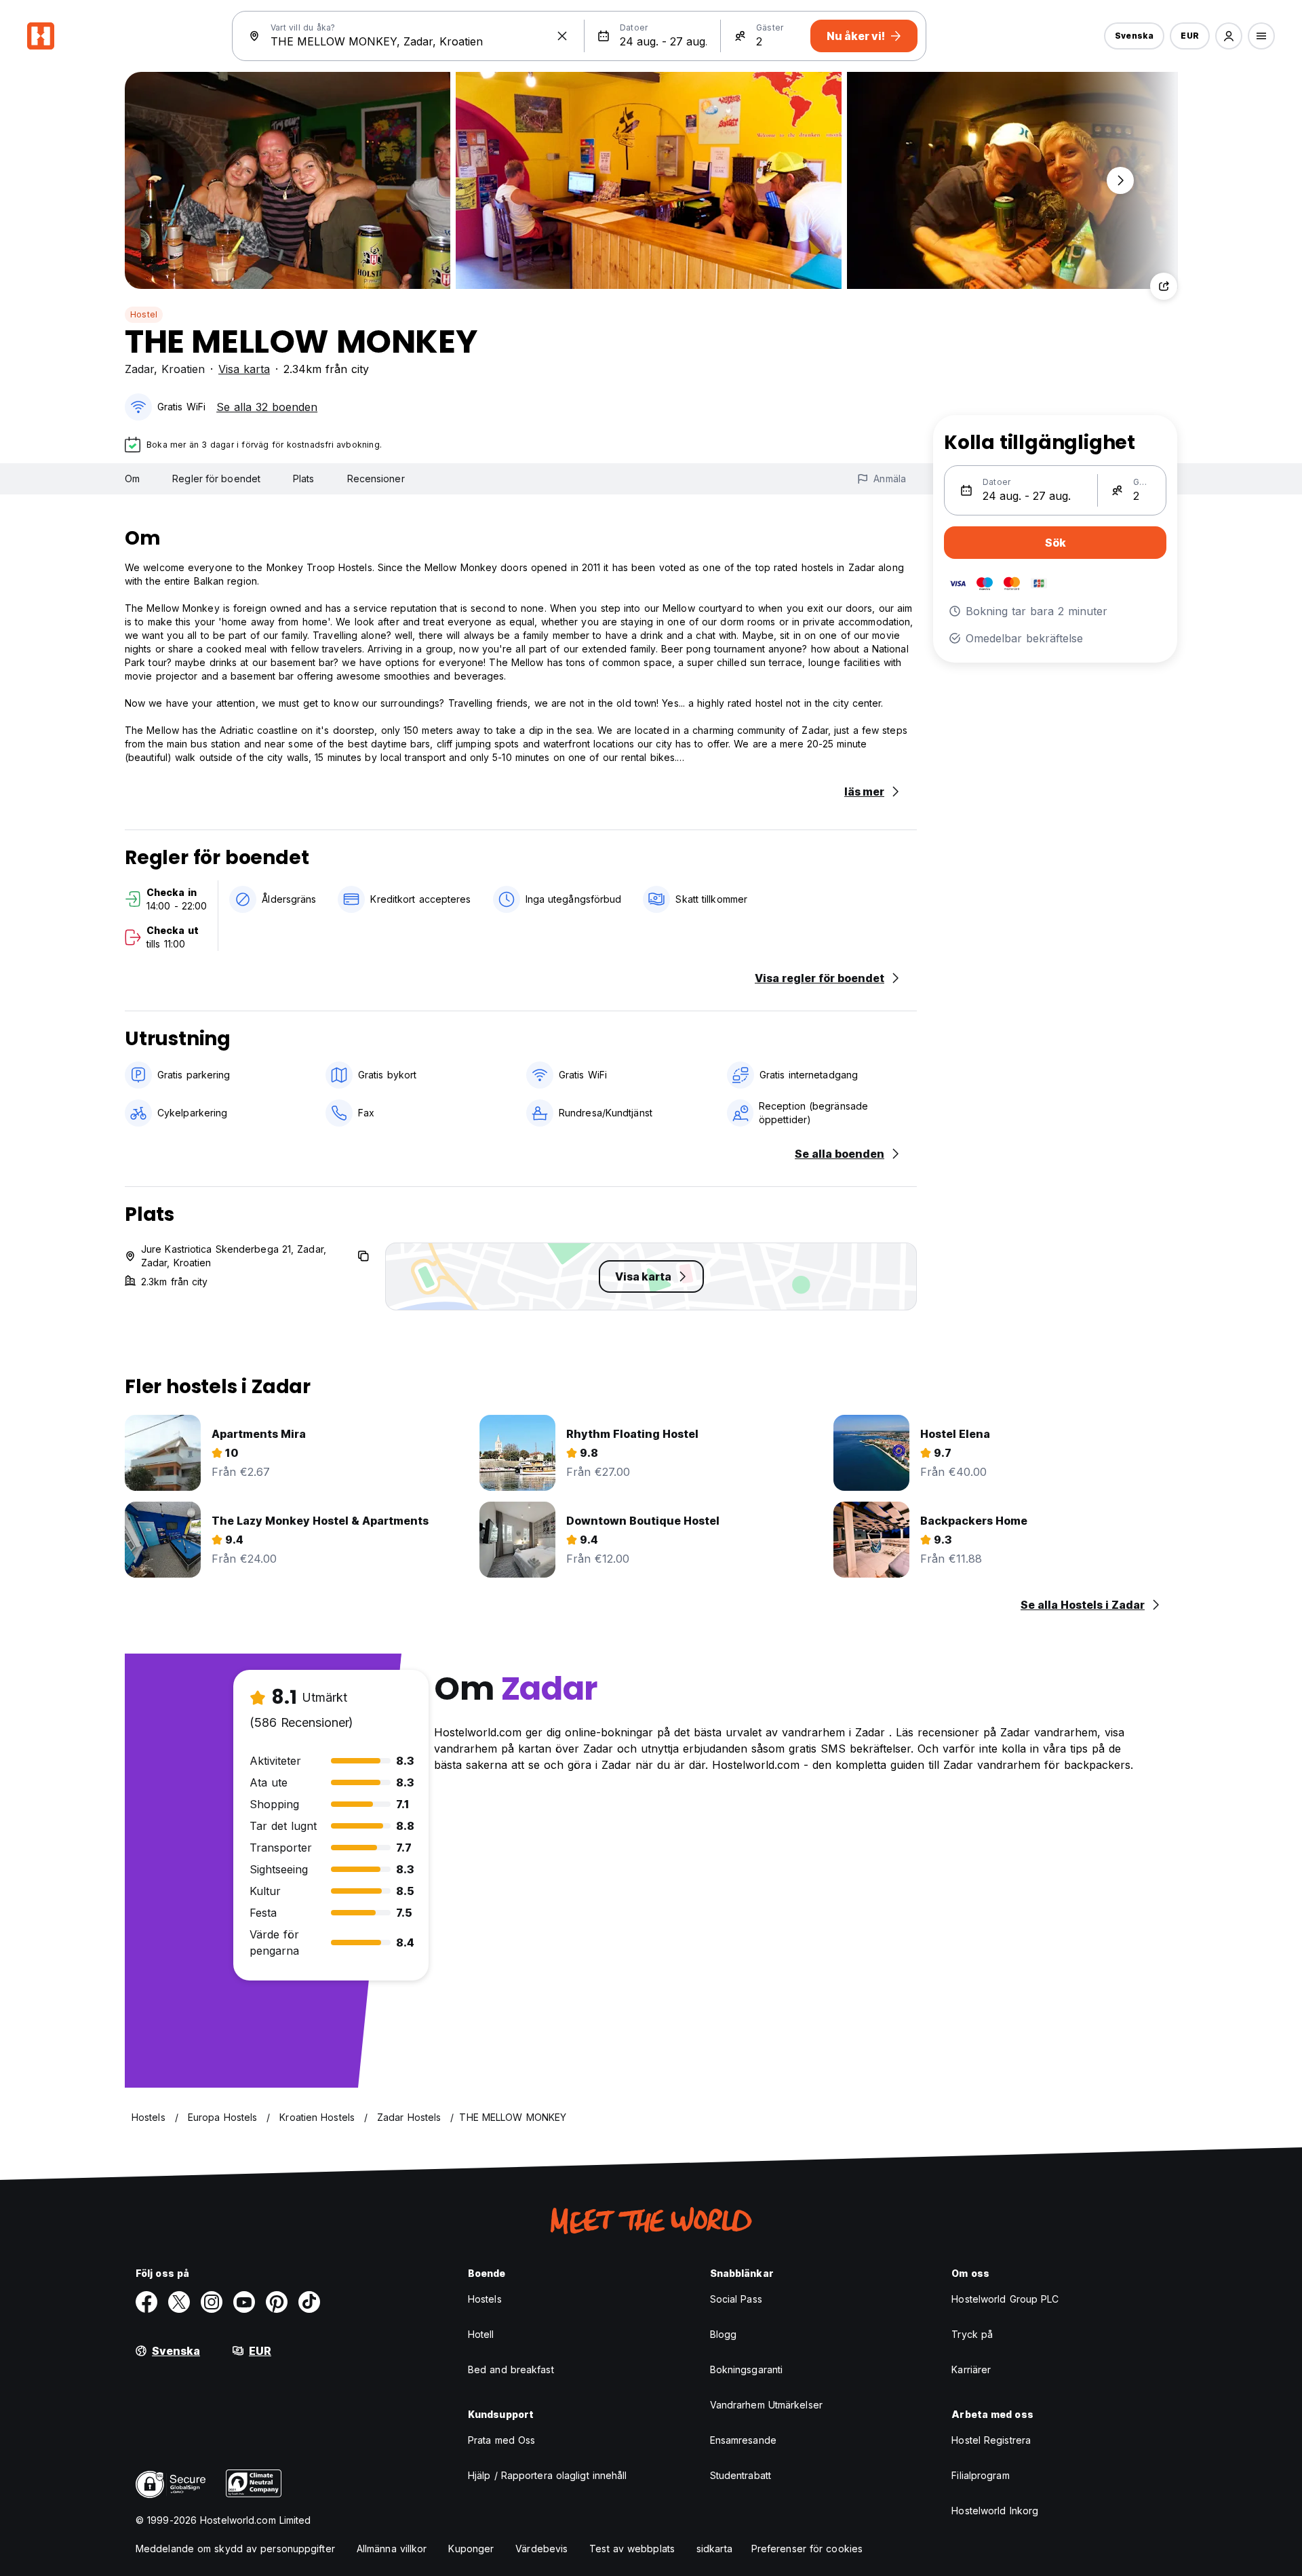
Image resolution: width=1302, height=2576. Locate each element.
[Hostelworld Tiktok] (309, 2302)
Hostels (485, 2299)
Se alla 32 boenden (267, 407)
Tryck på (972, 2334)
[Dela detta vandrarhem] (1164, 286)
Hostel (144, 314)
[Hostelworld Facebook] (146, 2302)
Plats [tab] (304, 479)
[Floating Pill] (1120, 180)
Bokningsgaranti (747, 2369)
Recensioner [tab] (376, 479)
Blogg (724, 2334)
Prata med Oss (501, 2440)
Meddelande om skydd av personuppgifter (235, 2549)
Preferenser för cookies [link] (807, 2549)
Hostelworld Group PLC (1005, 2299)
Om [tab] (132, 479)
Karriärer (971, 2369)
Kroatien (183, 369)
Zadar (139, 369)
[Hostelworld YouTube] (244, 2302)
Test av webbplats (632, 2549)
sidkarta (714, 2549)
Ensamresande (743, 2440)
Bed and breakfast (511, 2369)
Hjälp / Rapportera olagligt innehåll (548, 2475)
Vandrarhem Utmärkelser (766, 2405)
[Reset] (562, 36)
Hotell (481, 2334)
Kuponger (471, 2549)
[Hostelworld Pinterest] (277, 2302)
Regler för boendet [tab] (216, 479)
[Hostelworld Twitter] (179, 2302)
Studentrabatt (741, 2475)
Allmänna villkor (392, 2549)
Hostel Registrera (991, 2440)
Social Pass (736, 2299)
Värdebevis (541, 2549)
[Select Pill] (1229, 36)
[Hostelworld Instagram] (212, 2302)
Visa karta (244, 369)
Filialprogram (980, 2475)
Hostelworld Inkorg (995, 2511)
